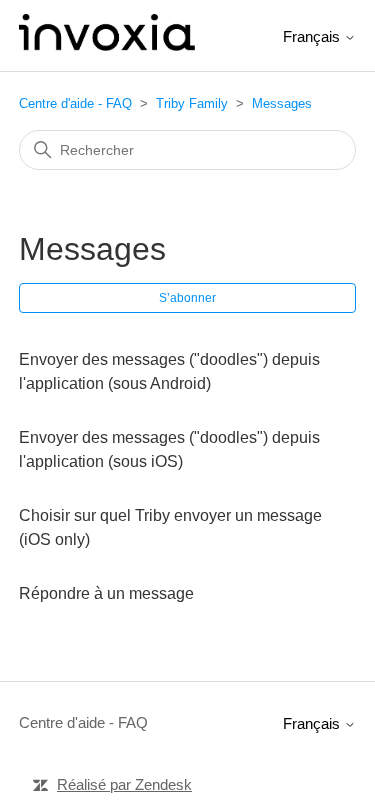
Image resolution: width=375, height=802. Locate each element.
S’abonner (187, 298)
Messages (282, 103)
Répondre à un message (106, 593)
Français (313, 36)
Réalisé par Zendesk (124, 784)
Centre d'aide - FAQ (75, 103)
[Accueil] (107, 45)
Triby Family (192, 103)
